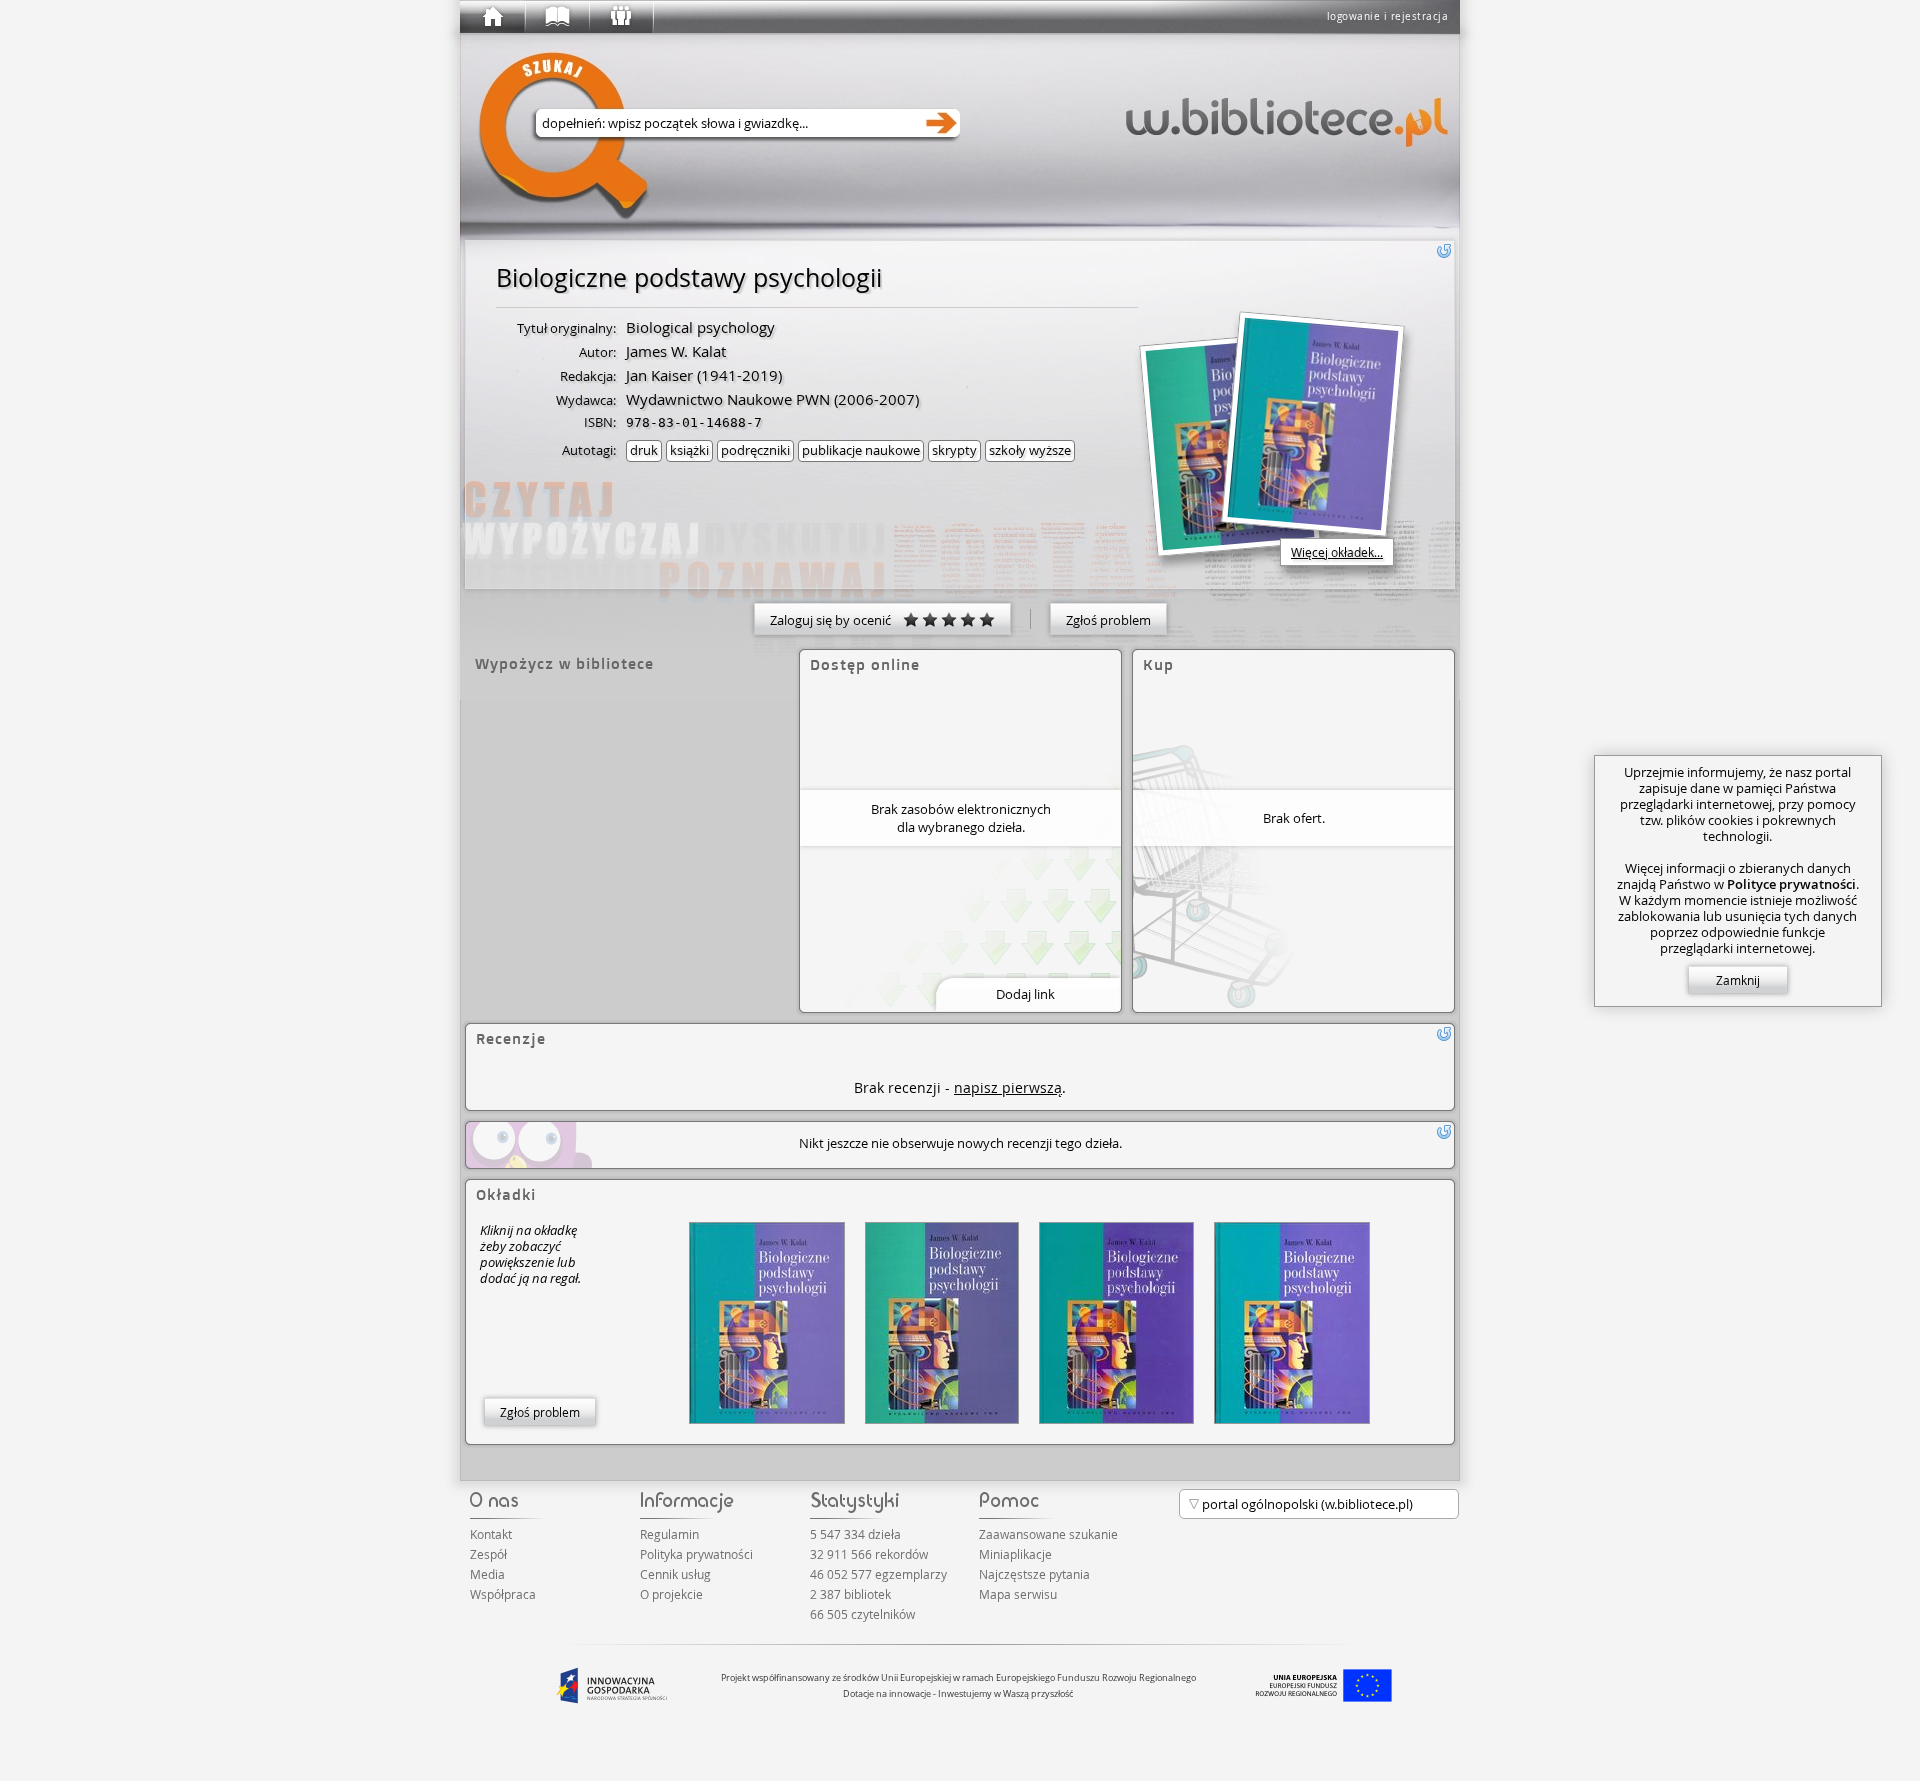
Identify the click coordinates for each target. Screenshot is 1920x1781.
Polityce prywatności (1791, 884)
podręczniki (755, 450)
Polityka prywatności (696, 1554)
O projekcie (671, 1594)
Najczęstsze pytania (1034, 1574)
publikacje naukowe (861, 450)
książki (689, 450)
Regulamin (669, 1534)
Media (487, 1574)
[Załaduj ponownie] (1444, 251)
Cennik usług (675, 1574)
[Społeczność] (620, 17)
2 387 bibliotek (850, 1594)
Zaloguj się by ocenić (836, 620)
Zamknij (1738, 980)
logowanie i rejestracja (1388, 16)
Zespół (488, 1554)
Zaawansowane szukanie (1048, 1534)
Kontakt (491, 1534)
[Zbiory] (556, 17)
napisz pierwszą (1008, 1087)
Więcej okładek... (1337, 552)
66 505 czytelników (862, 1614)
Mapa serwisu (1018, 1594)
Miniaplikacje (1015, 1554)
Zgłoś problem (1108, 620)
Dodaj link (1025, 994)
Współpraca (503, 1594)
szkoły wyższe (1030, 450)
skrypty (954, 450)
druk (644, 450)
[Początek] (492, 17)
